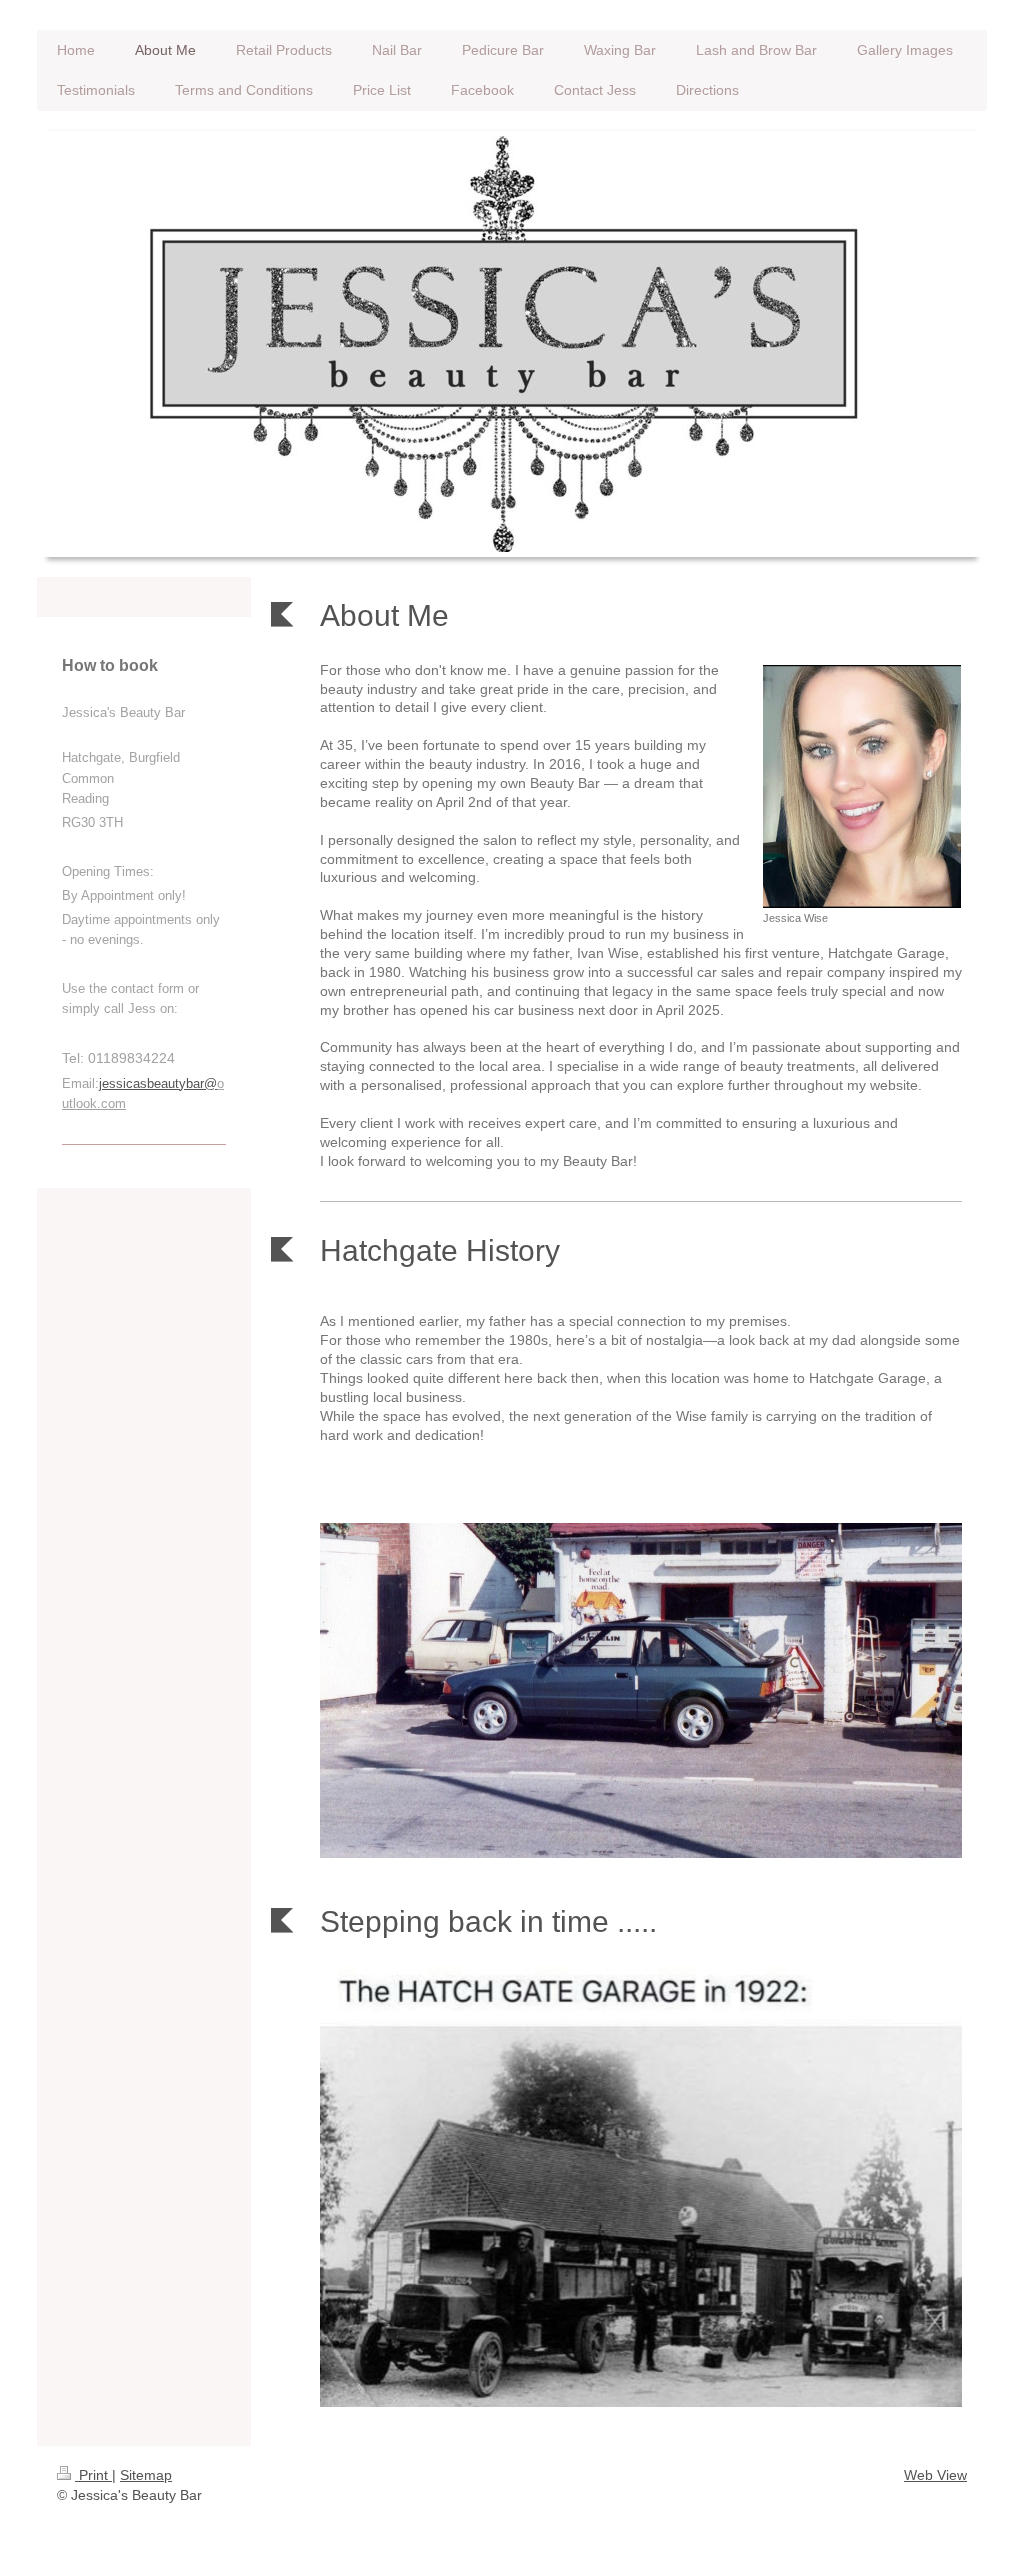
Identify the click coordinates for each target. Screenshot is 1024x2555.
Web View (935, 2475)
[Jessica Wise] (862, 786)
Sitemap (146, 2475)
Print (93, 2475)
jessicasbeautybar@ (158, 1083)
